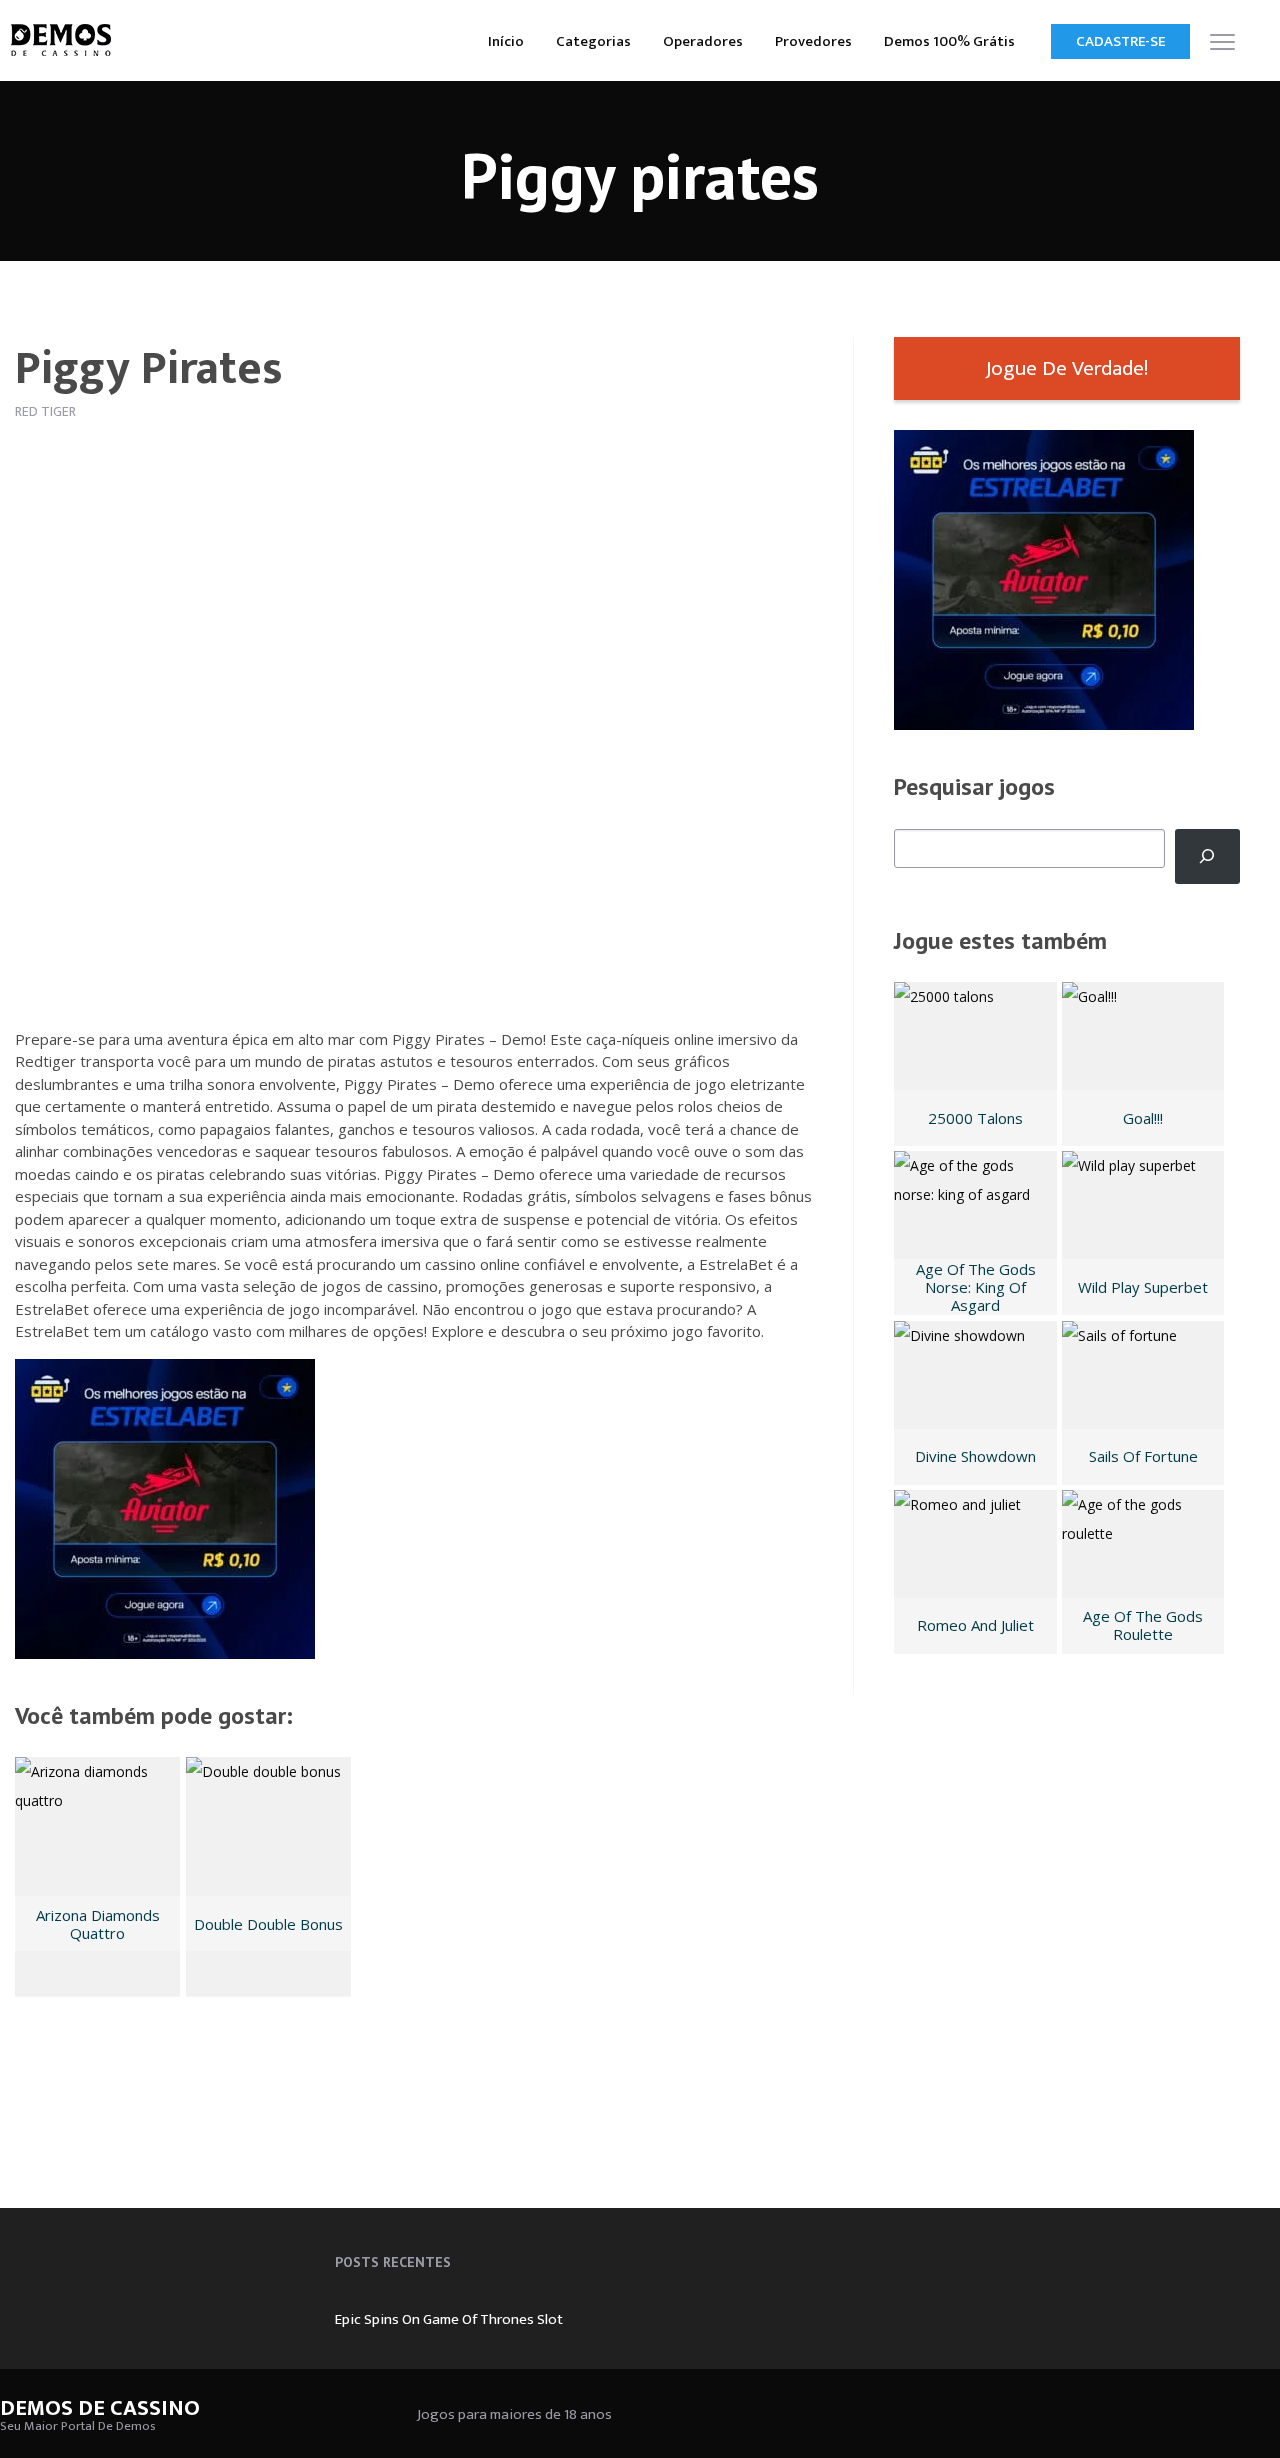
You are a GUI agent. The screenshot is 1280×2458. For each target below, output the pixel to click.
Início (506, 41)
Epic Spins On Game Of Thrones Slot (449, 2319)
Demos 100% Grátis (949, 41)
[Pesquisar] (1207, 856)
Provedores (813, 41)
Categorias (593, 41)
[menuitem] (506, 40)
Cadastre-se (1120, 41)
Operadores (703, 41)
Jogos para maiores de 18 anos (514, 2414)
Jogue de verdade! (1067, 368)
